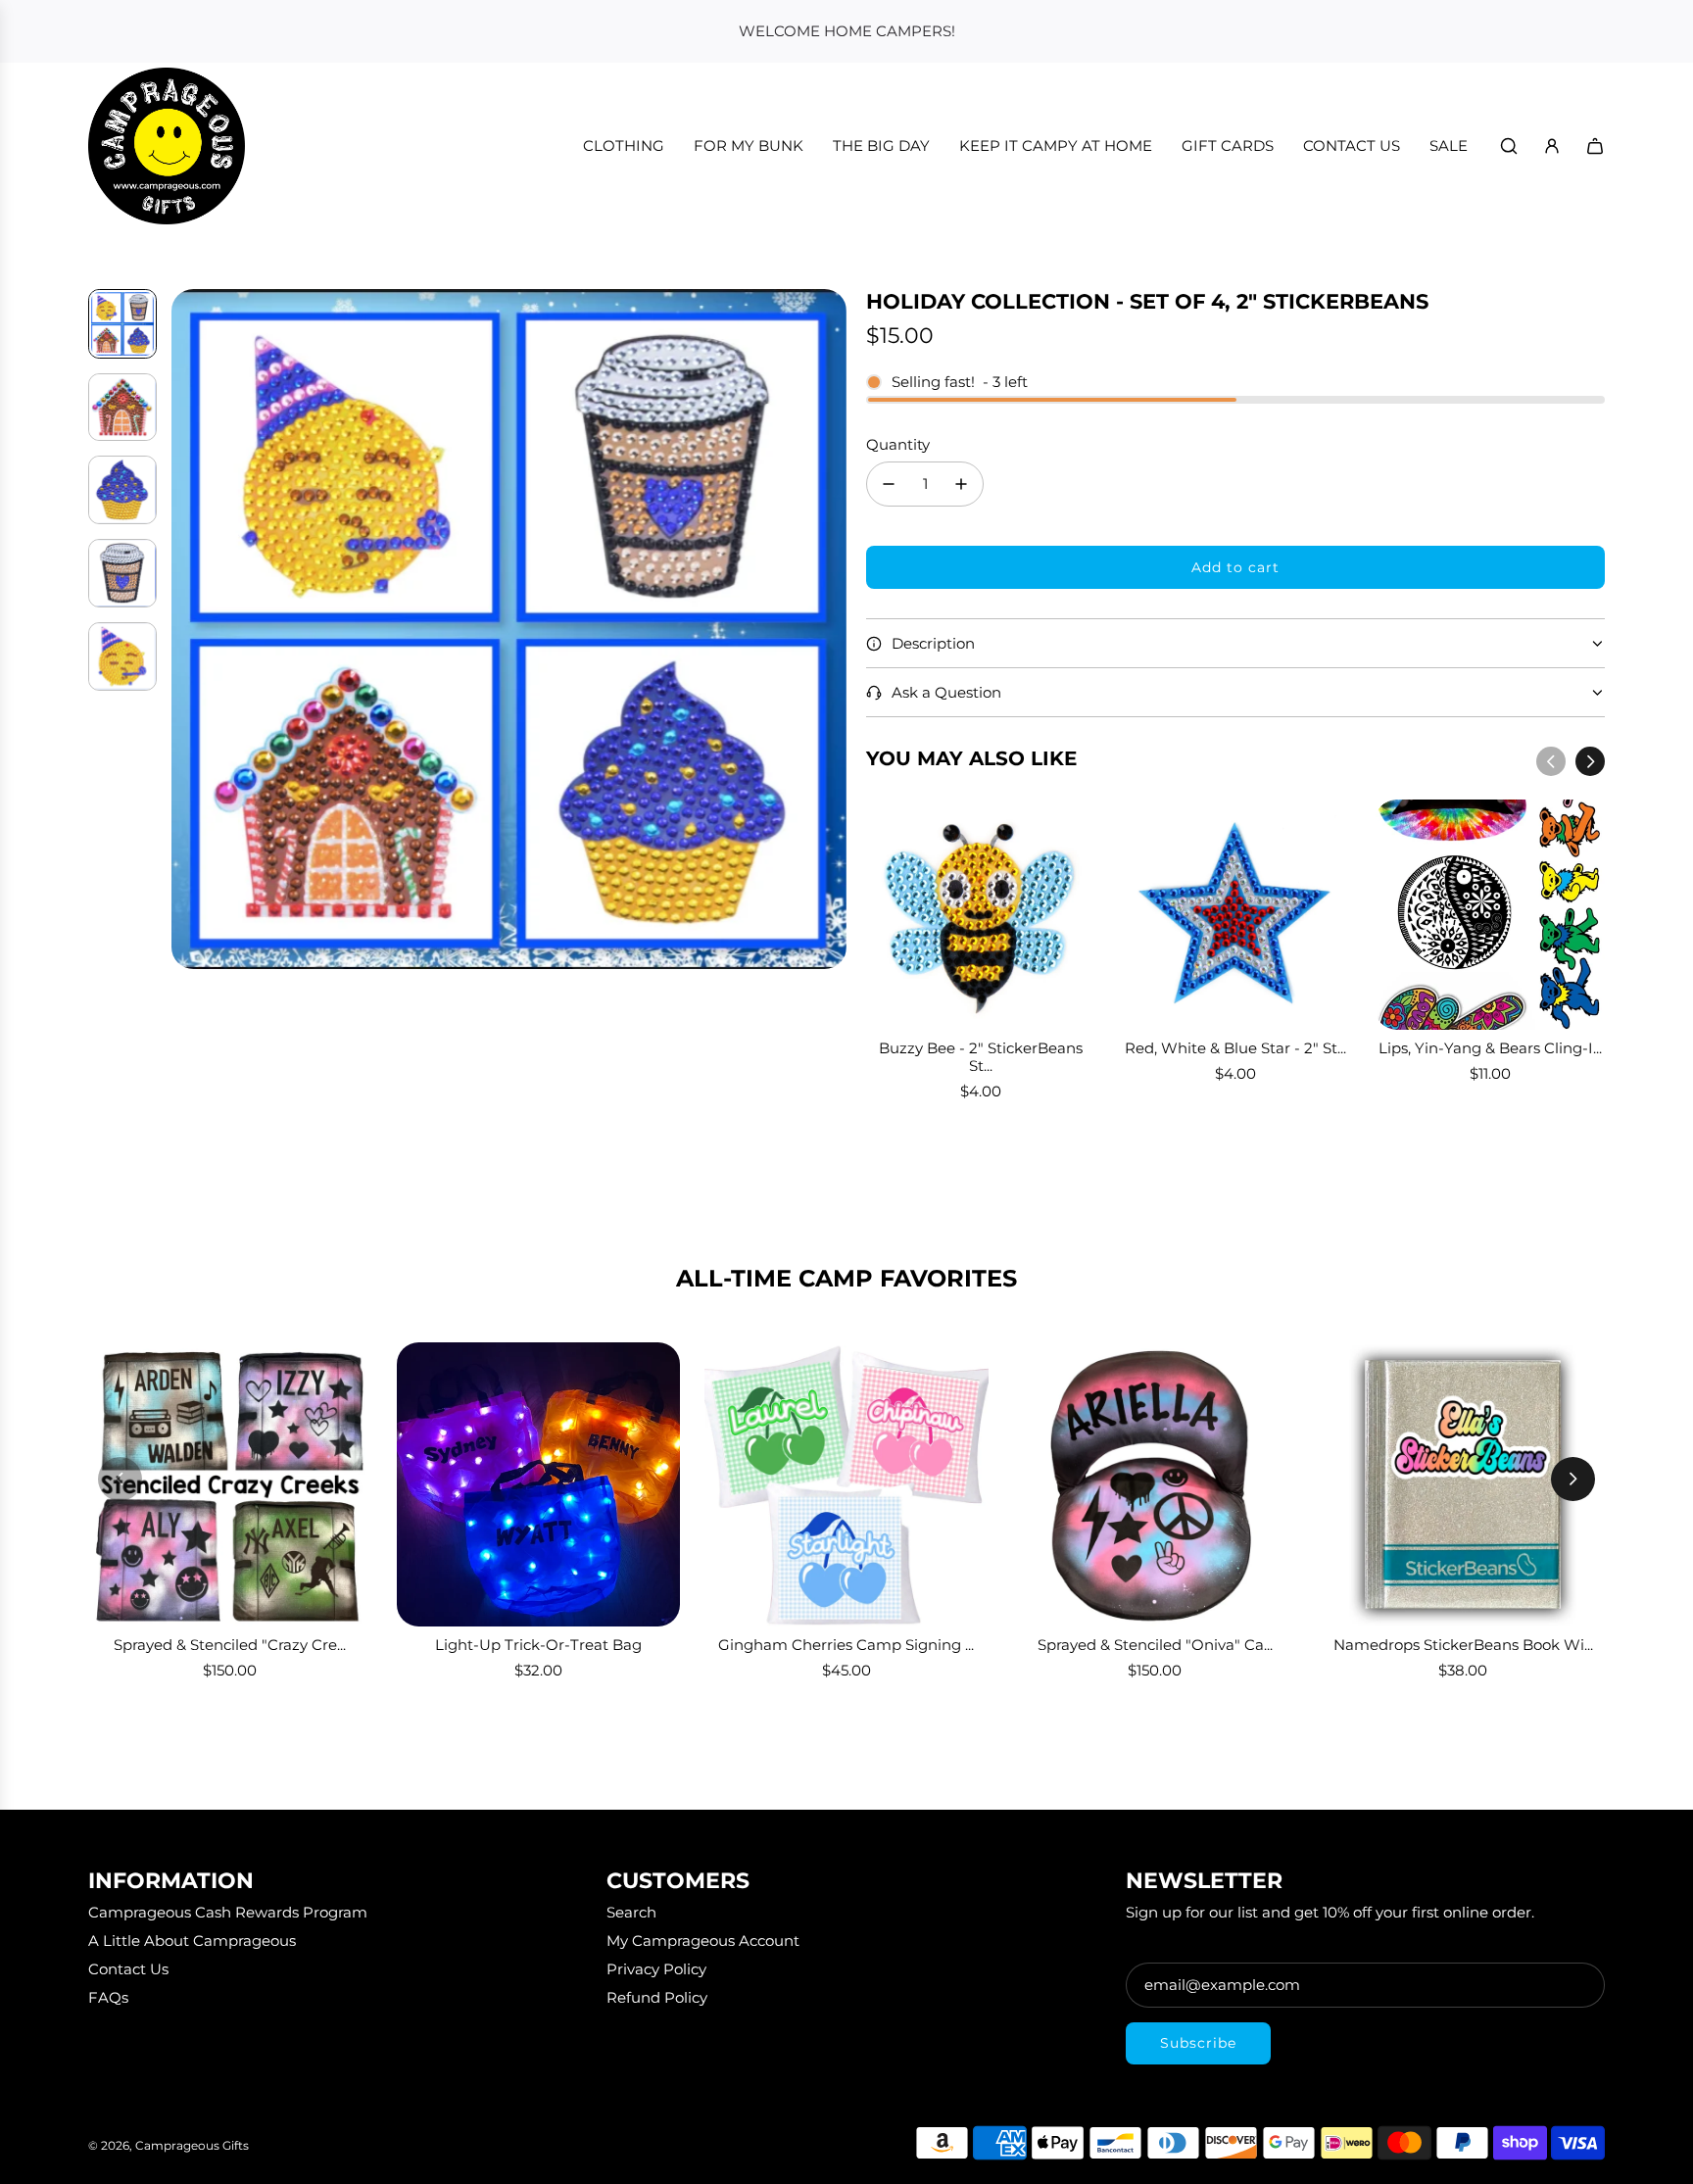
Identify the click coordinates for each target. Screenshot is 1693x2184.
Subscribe (1198, 2043)
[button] (187, 629)
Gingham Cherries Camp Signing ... (846, 1645)
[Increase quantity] (961, 484)
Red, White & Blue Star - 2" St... (1235, 1048)
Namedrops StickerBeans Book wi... (1463, 1645)
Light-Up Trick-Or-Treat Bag (538, 1645)
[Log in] (1552, 146)
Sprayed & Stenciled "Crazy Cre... (230, 1645)
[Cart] (1595, 146)
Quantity (898, 444)
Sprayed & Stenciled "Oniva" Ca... (1155, 1645)
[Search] (1509, 146)
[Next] (1590, 761)
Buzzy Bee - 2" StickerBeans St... (981, 1057)
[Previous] (1551, 761)
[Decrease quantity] (889, 484)
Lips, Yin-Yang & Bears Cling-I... (1490, 1048)
